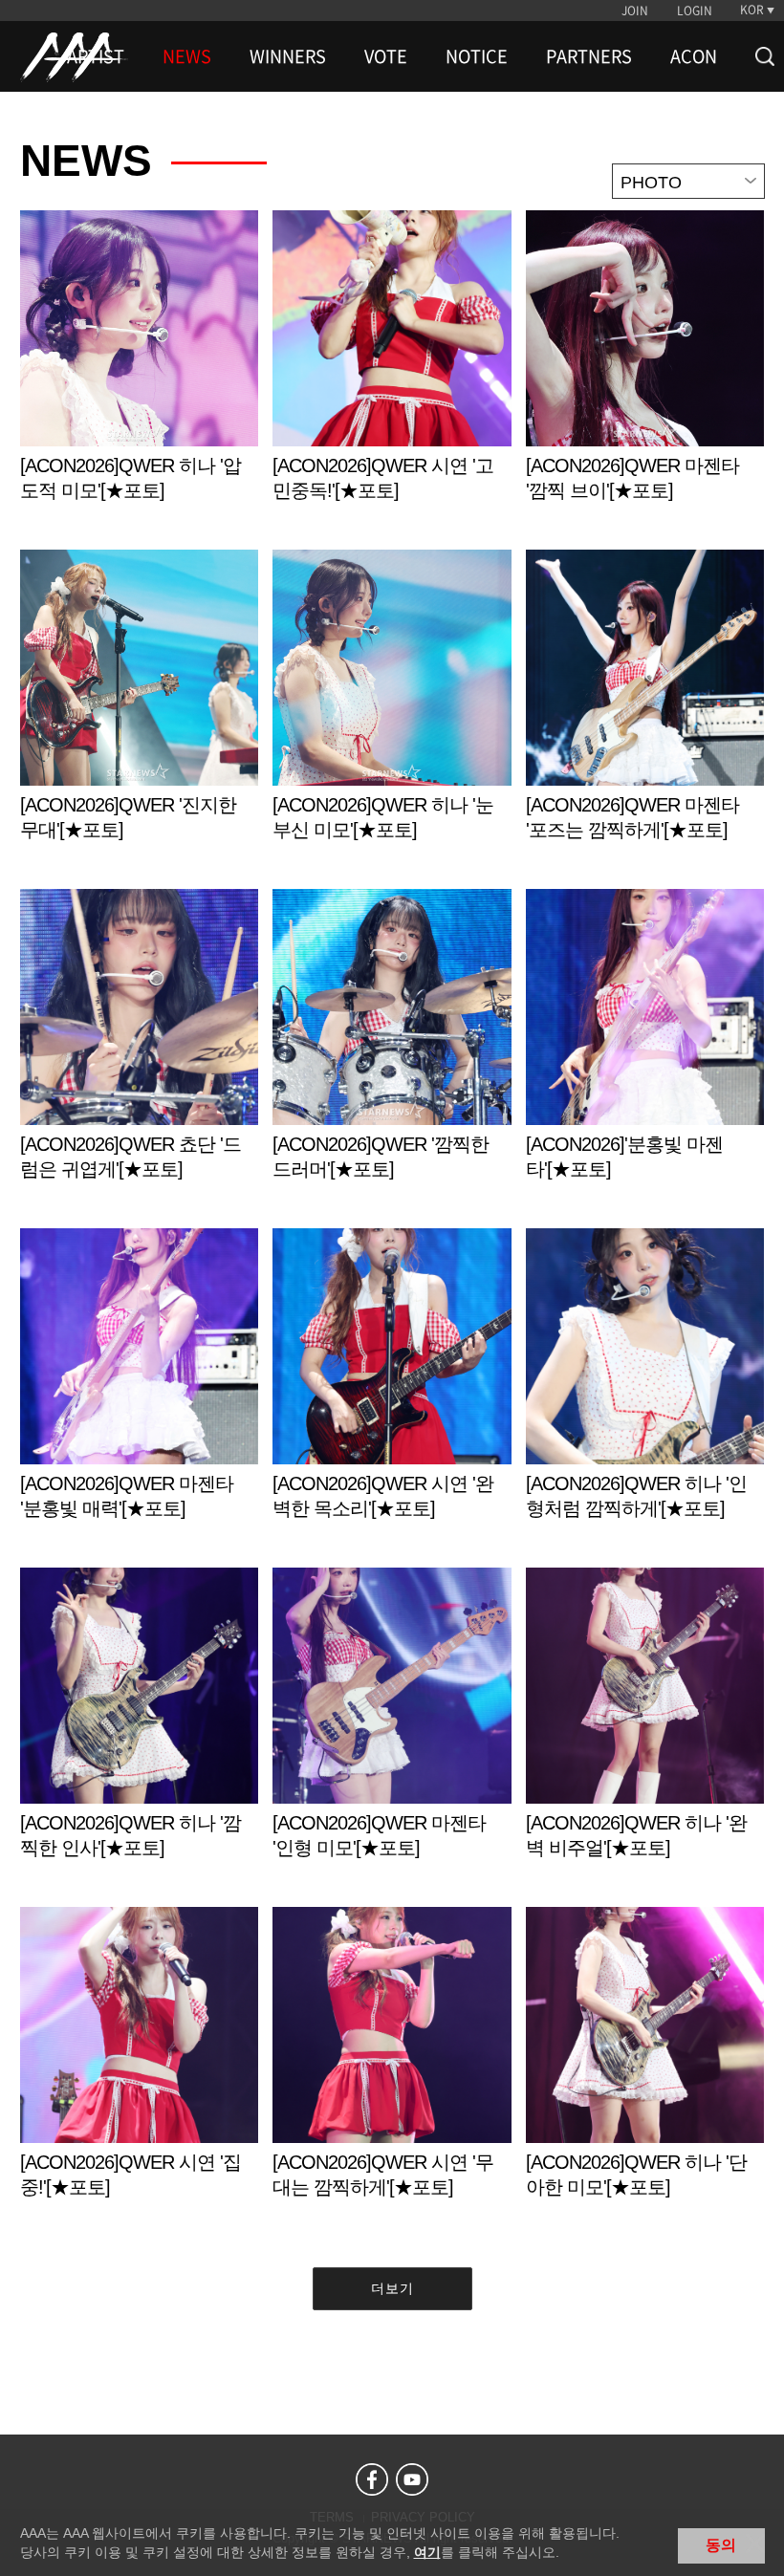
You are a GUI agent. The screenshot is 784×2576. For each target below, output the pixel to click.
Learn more (139, 376)
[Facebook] (372, 2479)
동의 (721, 2545)
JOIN (635, 11)
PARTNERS (589, 56)
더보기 (392, 2288)
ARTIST (96, 56)
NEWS (187, 56)
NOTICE (477, 56)
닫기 (755, 2544)
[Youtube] (412, 2479)
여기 (427, 2552)
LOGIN (695, 11)
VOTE (386, 56)
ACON (694, 56)
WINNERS (288, 56)
